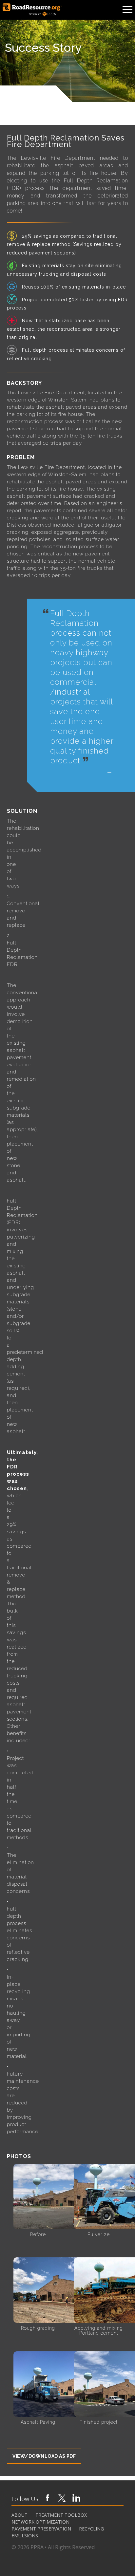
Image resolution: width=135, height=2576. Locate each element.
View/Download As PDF (44, 2456)
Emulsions (25, 2536)
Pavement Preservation (41, 2529)
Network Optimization (40, 2522)
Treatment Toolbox (61, 2515)
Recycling (91, 2529)
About (19, 2515)
